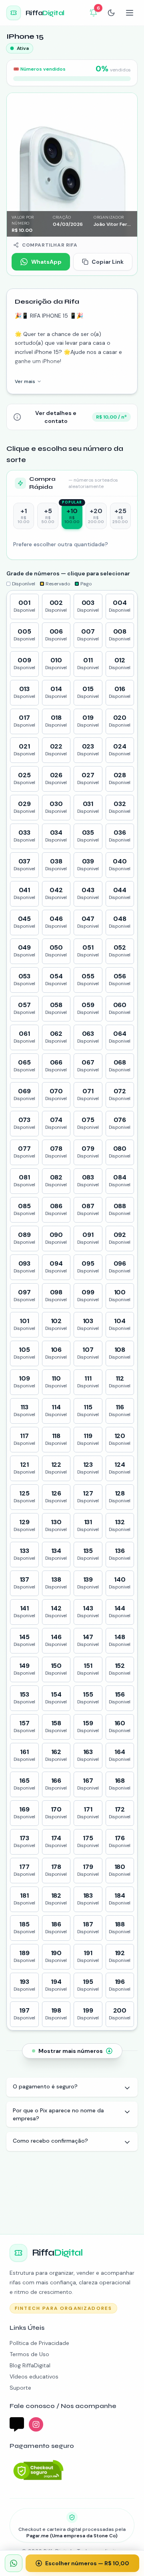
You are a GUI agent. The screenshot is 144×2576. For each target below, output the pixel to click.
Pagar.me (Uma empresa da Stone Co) (72, 2536)
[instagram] (36, 2424)
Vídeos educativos (34, 2376)
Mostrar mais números (71, 2051)
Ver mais (25, 381)
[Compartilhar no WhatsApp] (14, 2563)
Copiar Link (108, 262)
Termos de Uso (29, 2354)
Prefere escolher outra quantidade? (61, 544)
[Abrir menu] (130, 13)
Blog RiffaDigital (30, 2365)
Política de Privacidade (39, 2343)
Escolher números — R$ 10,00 (87, 2563)
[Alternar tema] (111, 13)
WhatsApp (46, 262)
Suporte (20, 2388)
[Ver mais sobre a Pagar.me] (38, 2470)
